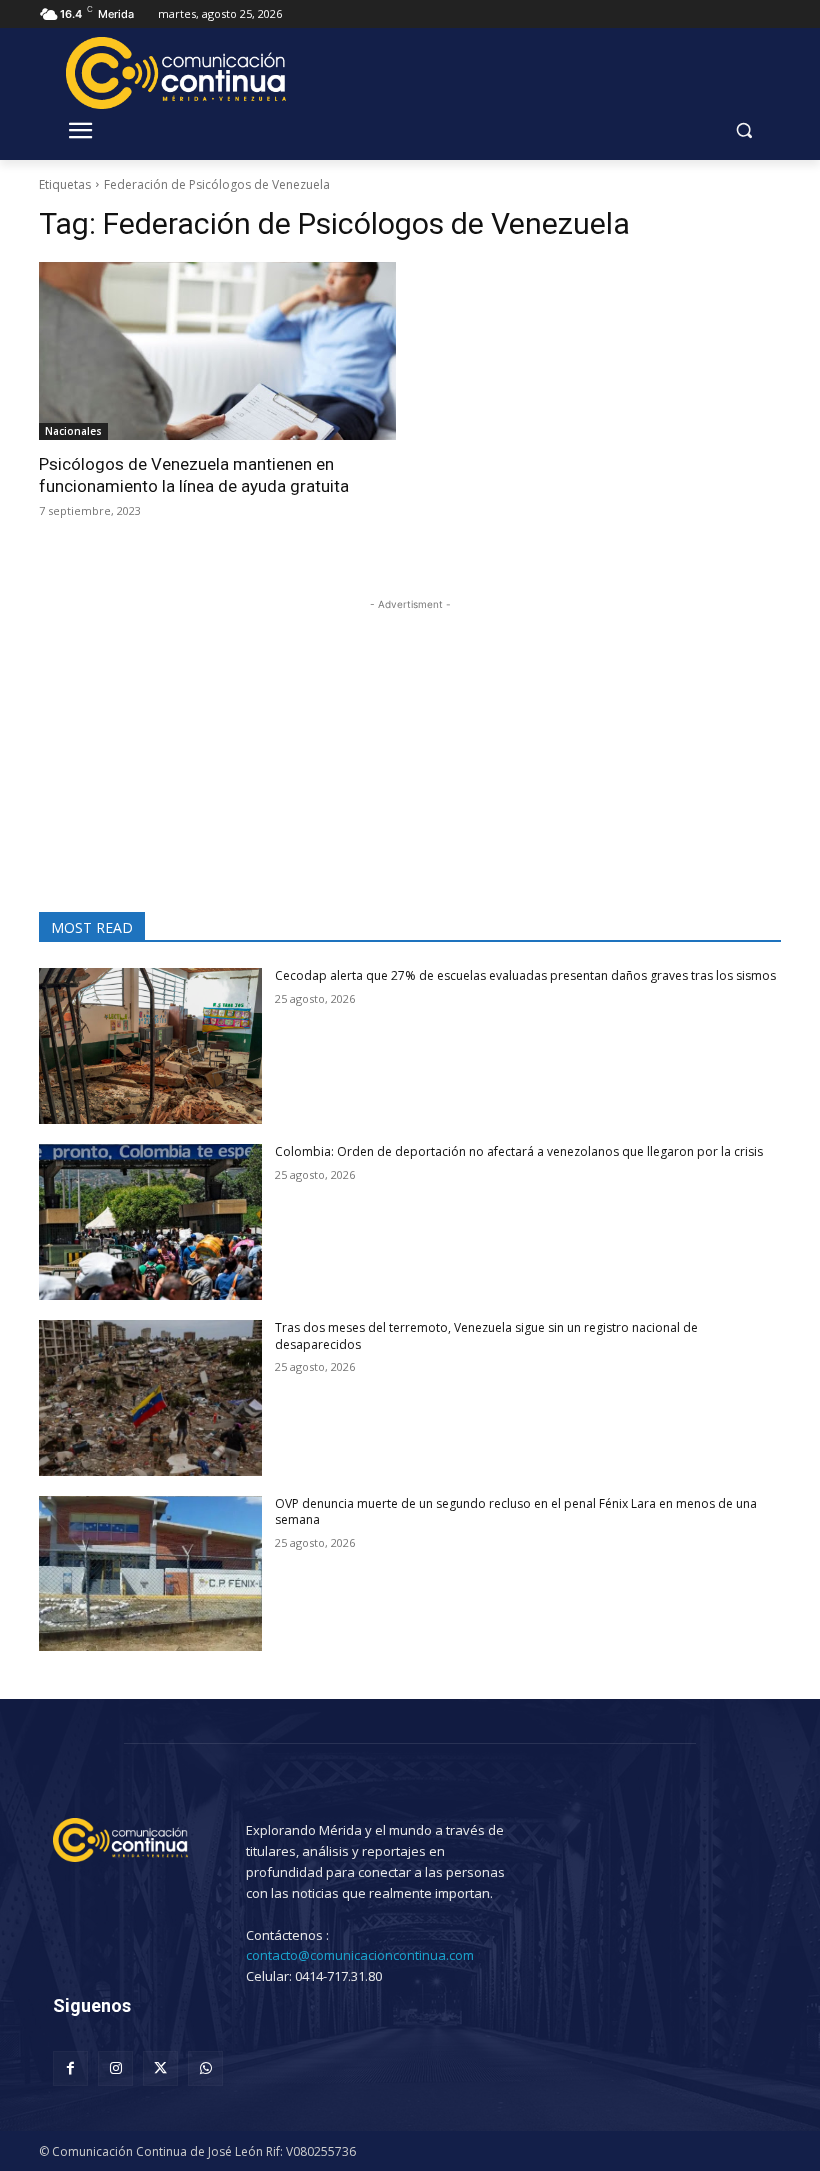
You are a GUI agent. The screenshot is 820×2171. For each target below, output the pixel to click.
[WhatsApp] (205, 2068)
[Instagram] (115, 2068)
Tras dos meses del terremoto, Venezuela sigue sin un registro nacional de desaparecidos (486, 1336)
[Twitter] (160, 2068)
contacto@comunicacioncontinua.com (360, 1955)
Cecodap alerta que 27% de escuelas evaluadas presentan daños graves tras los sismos (525, 975)
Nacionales (73, 431)
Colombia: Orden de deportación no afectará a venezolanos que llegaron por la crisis (519, 1151)
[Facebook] (70, 2068)
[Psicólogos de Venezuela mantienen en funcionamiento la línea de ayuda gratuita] (217, 351)
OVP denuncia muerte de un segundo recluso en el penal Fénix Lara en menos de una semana (516, 1512)
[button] (743, 130)
